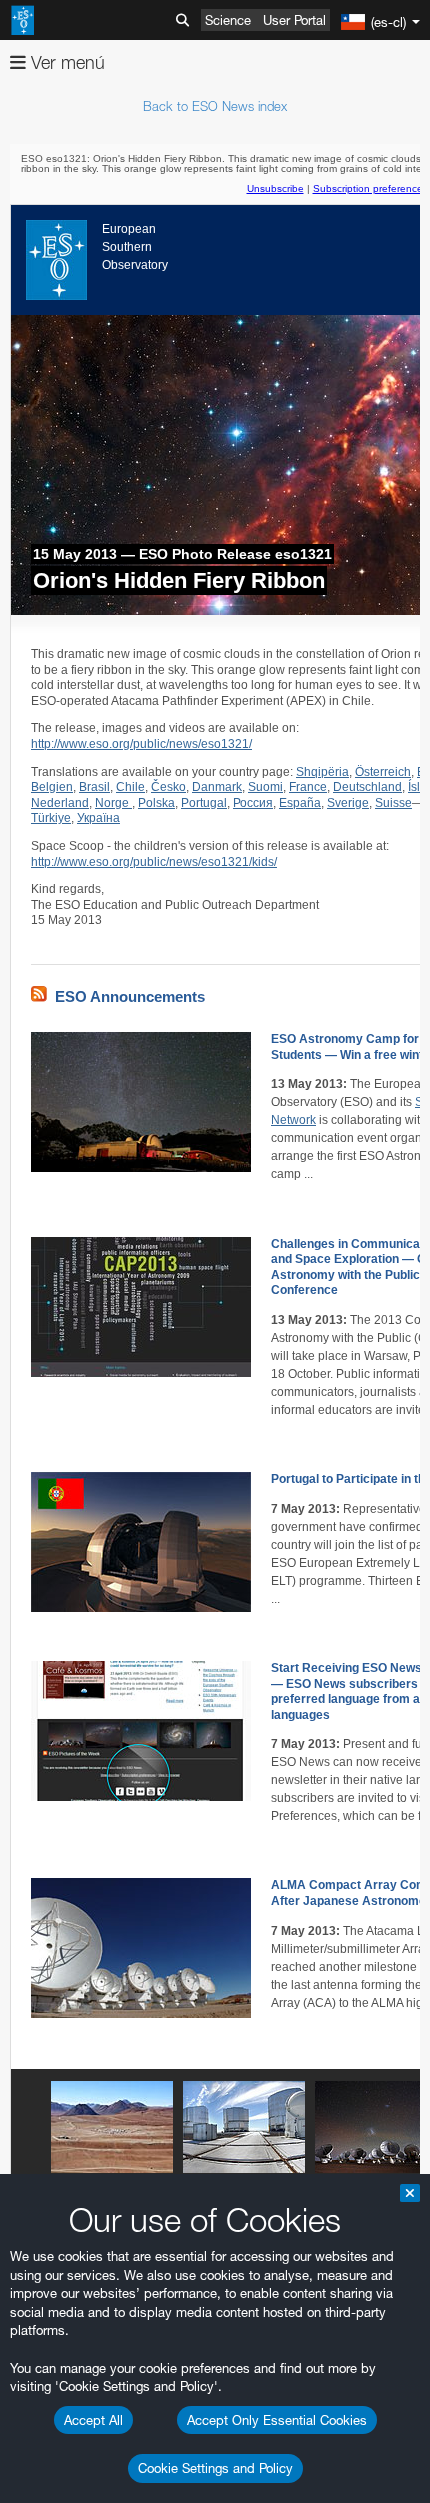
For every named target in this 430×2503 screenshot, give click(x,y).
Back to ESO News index (215, 106)
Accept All (93, 2420)
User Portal (294, 20)
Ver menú (65, 62)
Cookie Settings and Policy (215, 2468)
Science (228, 20)
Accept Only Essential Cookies (277, 2420)
